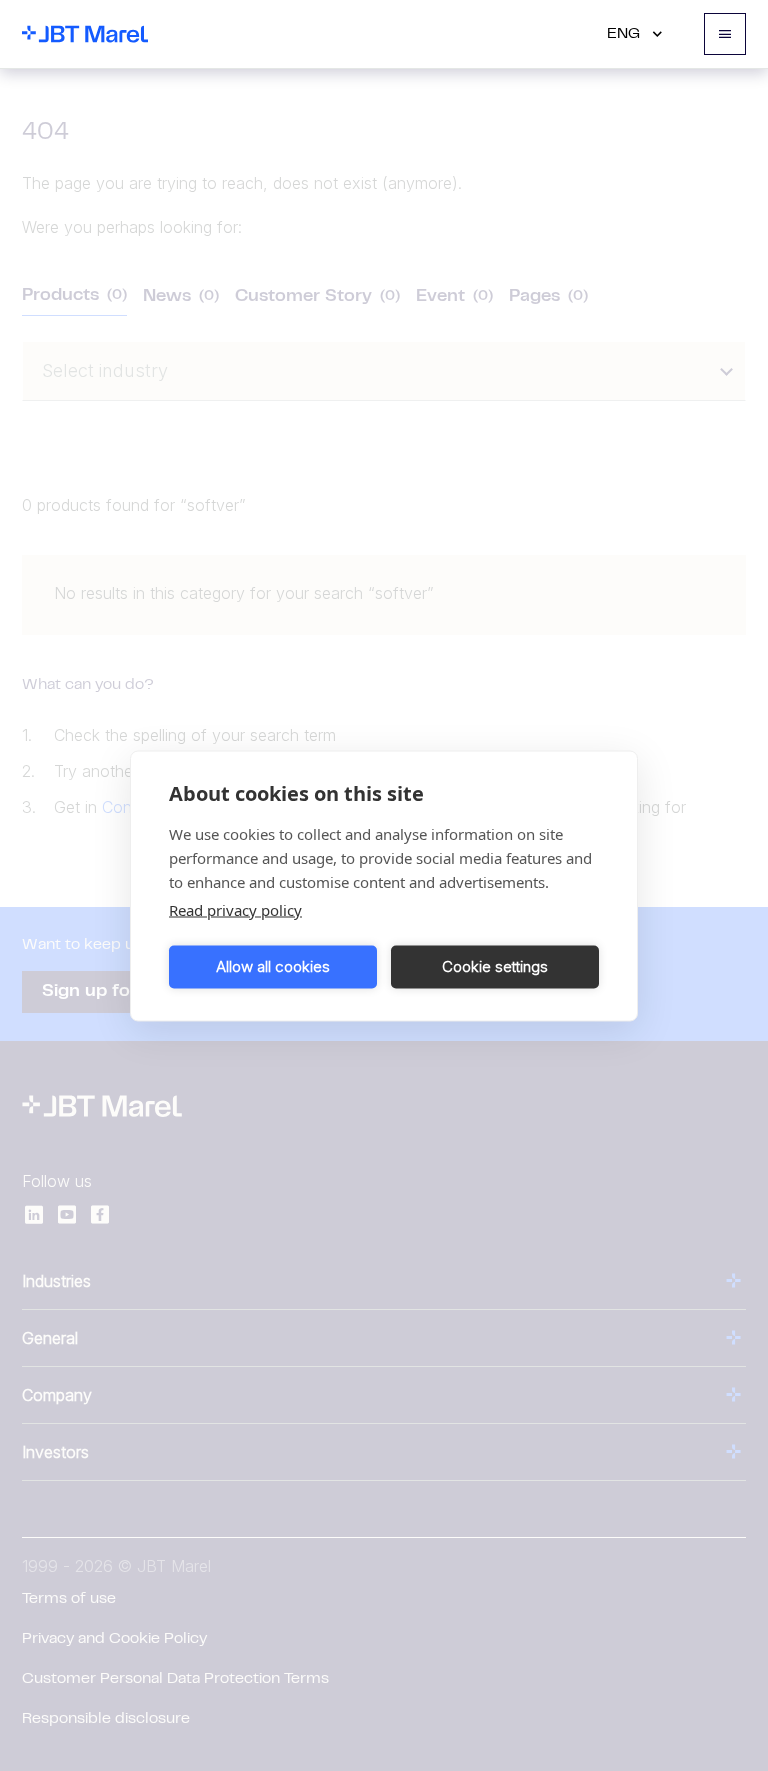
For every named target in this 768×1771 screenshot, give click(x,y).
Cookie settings (495, 966)
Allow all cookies (273, 966)
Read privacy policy (235, 909)
